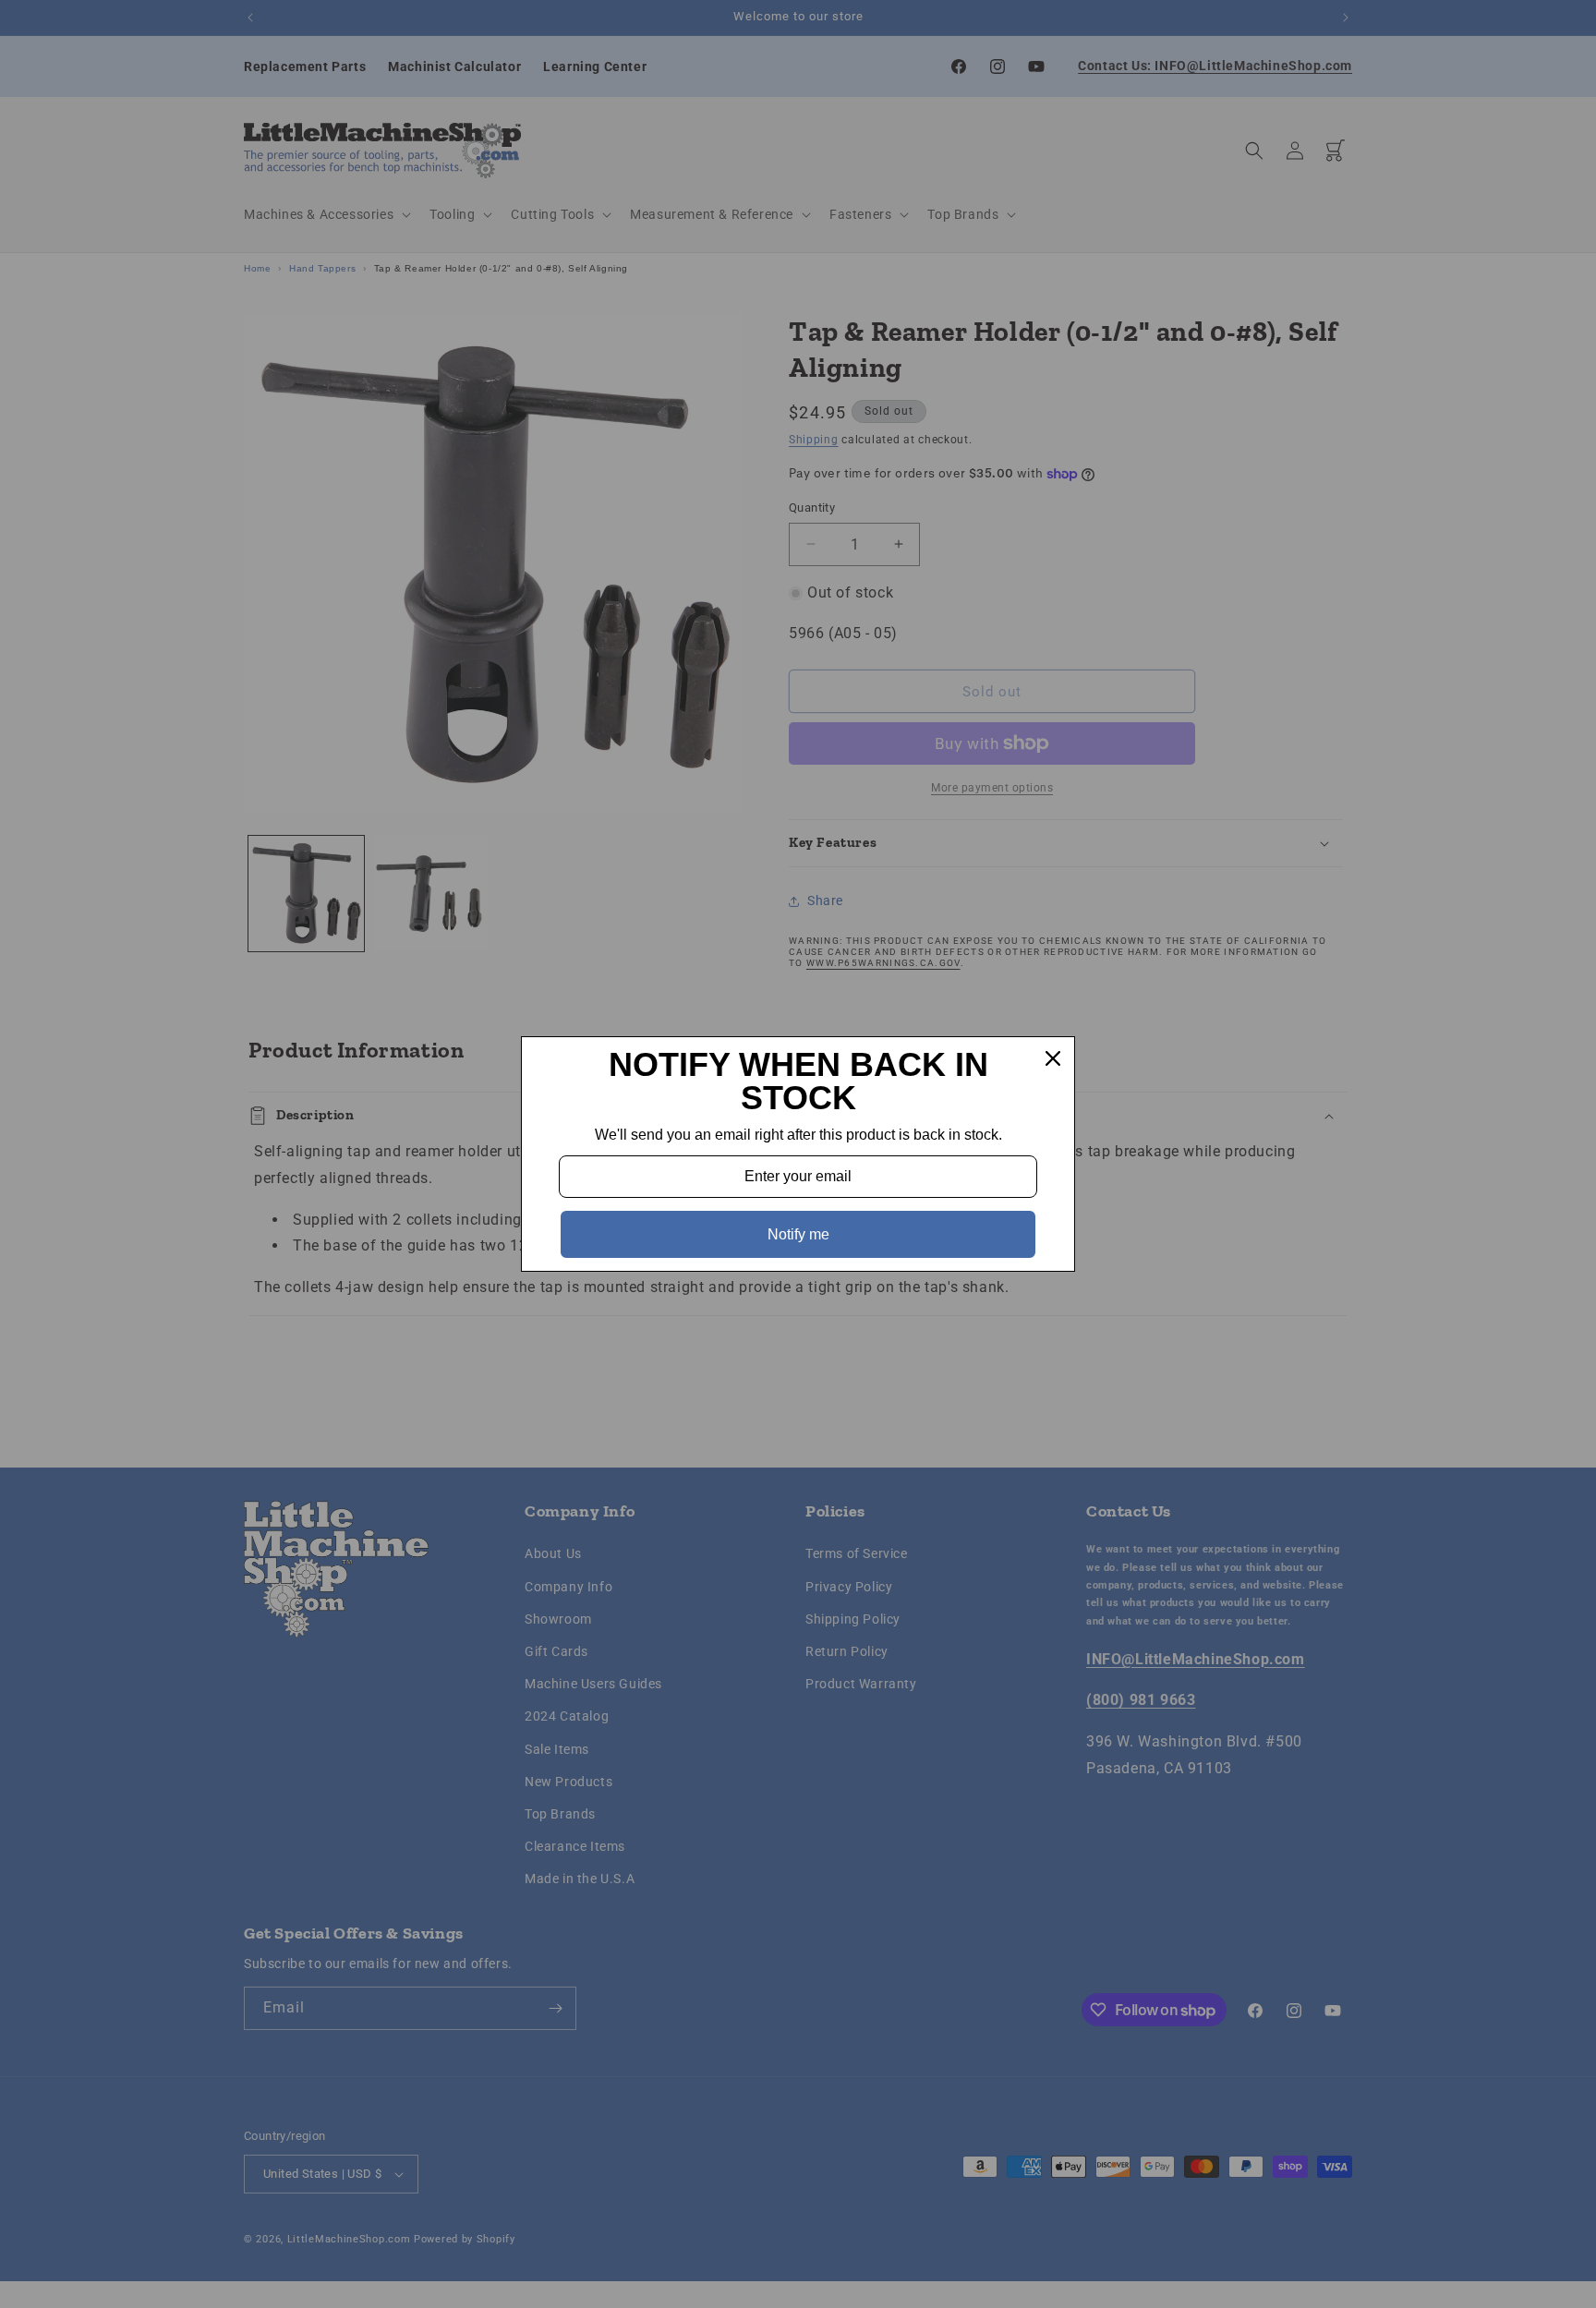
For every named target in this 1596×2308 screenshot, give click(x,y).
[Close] (1053, 1058)
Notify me (798, 1234)
